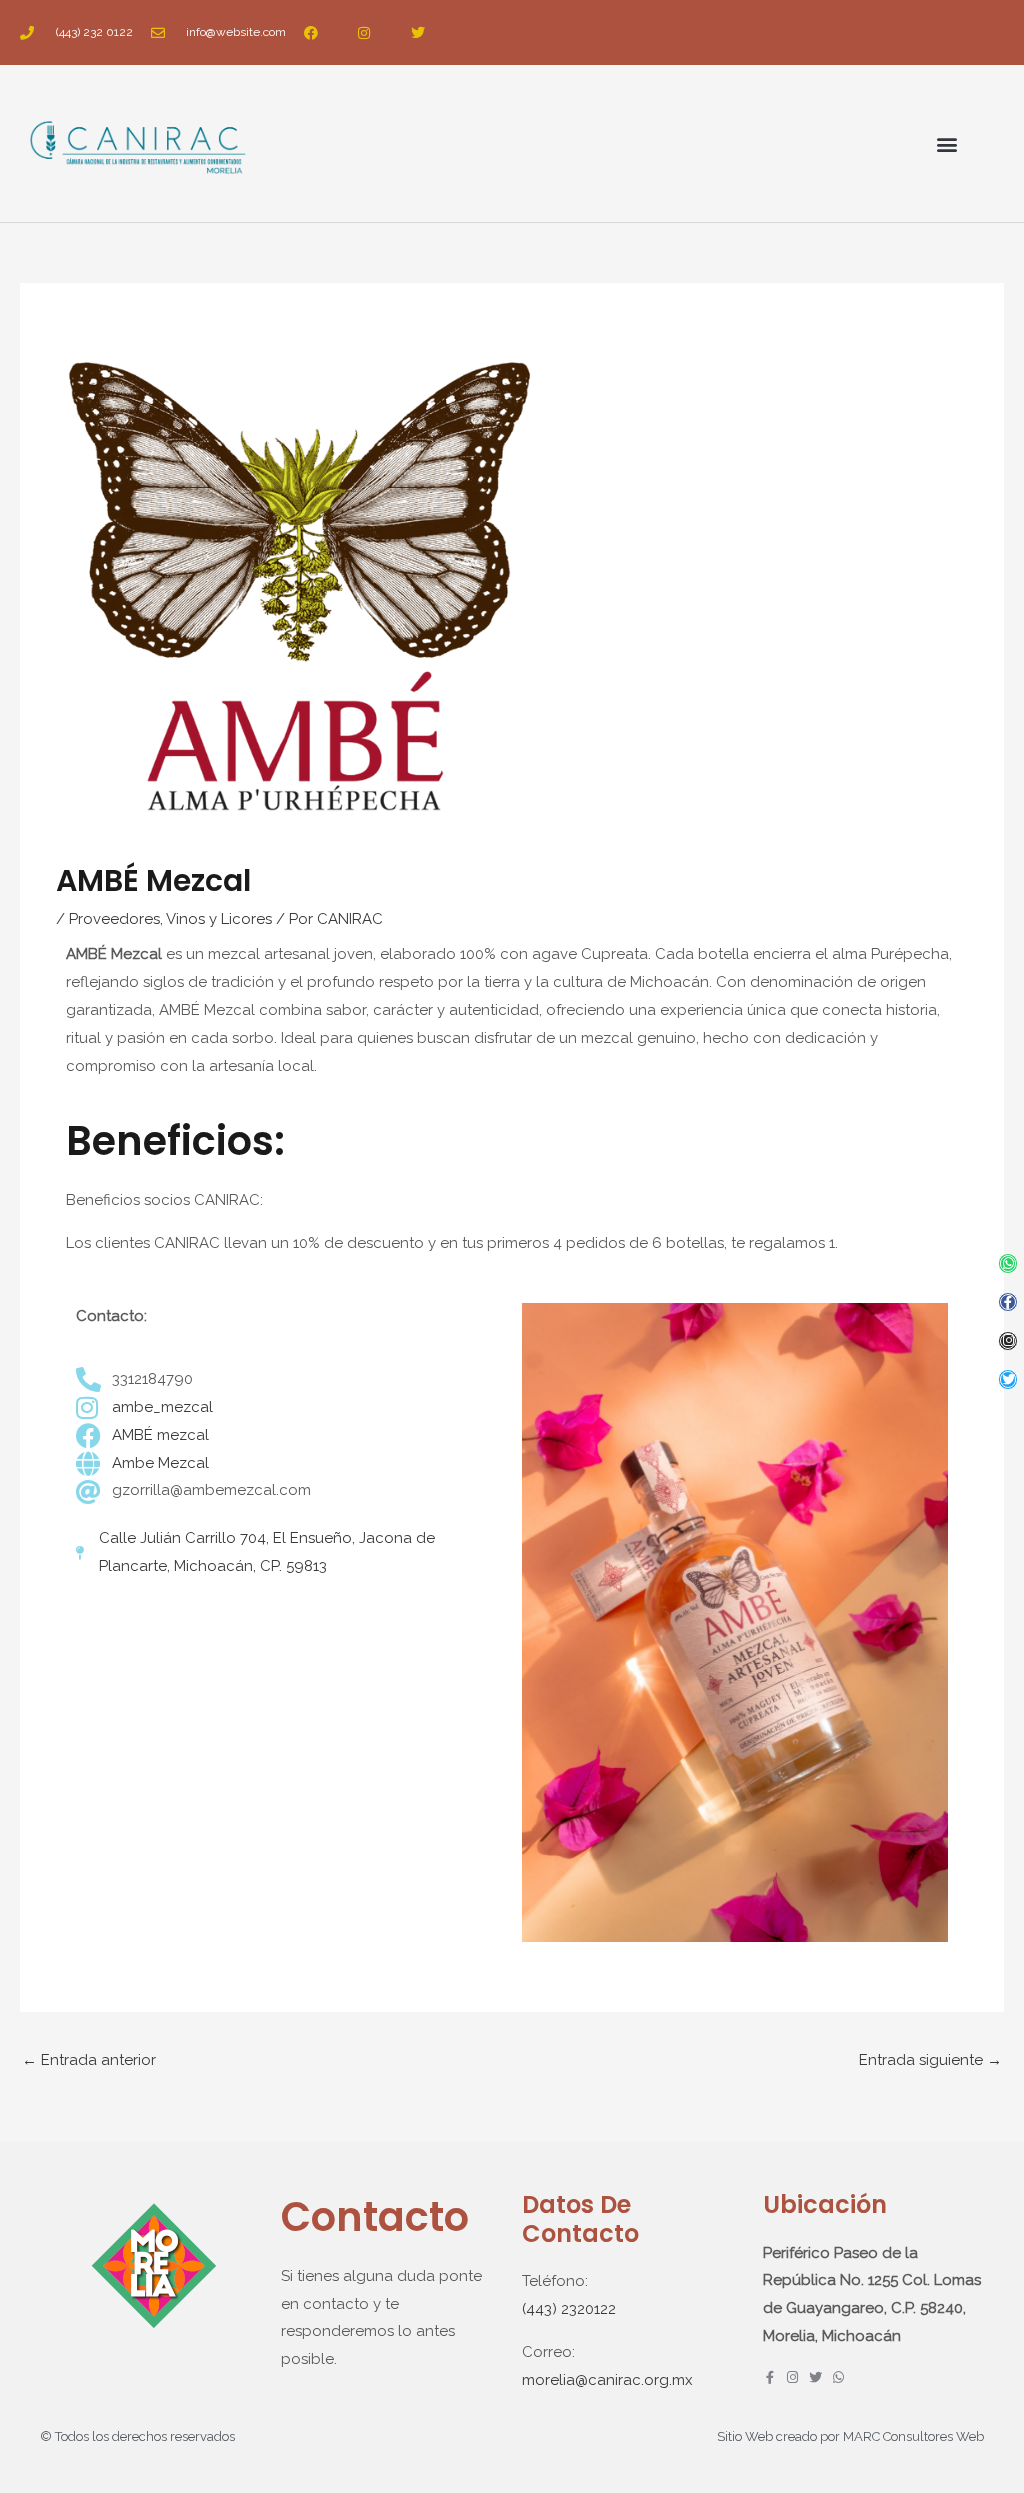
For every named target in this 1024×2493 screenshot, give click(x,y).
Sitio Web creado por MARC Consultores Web (850, 2436)
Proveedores (114, 919)
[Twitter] (1008, 1379)
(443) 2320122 (569, 2309)
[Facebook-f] (1008, 1302)
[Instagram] (1008, 1341)
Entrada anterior (89, 2060)
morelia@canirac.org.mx (607, 2380)
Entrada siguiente (930, 2060)
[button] (947, 143)
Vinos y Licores (219, 919)
